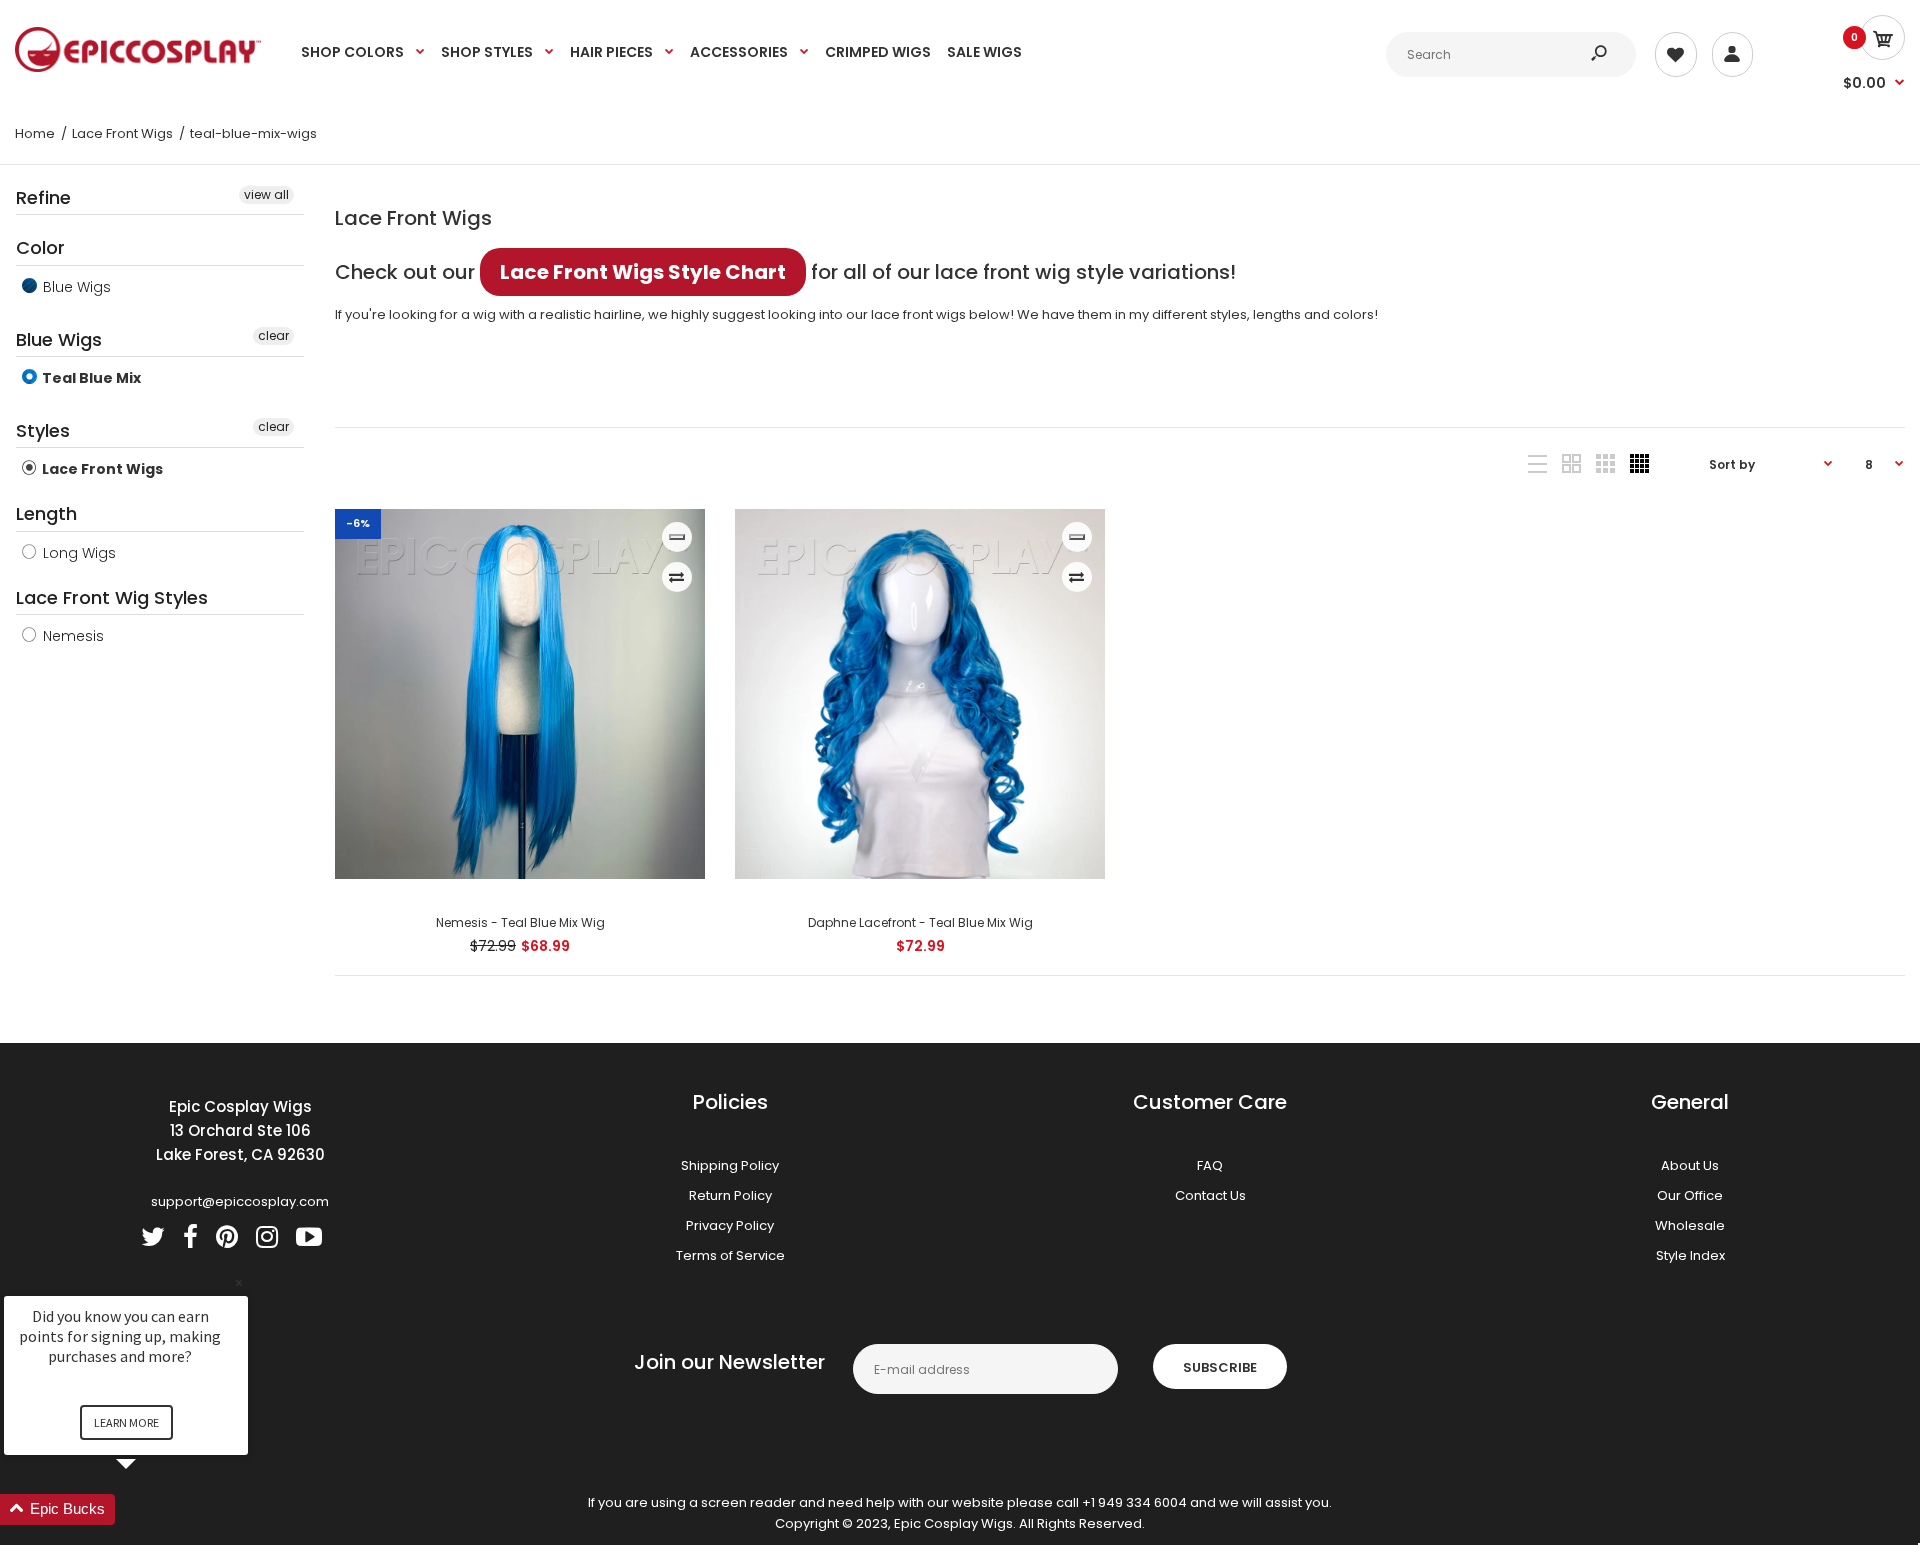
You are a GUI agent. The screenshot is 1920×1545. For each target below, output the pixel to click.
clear (273, 335)
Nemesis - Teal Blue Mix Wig (519, 922)
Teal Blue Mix (90, 378)
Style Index (1690, 1255)
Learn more (126, 1422)
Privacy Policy (730, 1225)
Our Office (1690, 1195)
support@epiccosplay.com (240, 1201)
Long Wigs (77, 553)
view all (266, 194)
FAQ (1210, 1165)
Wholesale (1690, 1225)
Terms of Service (730, 1255)
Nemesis (71, 636)
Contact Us (1210, 1195)
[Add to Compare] (676, 577)
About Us (1690, 1165)
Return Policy (730, 1195)
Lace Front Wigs (101, 469)
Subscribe (1220, 1367)
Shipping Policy (730, 1165)
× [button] (239, 1282)
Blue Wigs (75, 287)
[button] (150, 1509)
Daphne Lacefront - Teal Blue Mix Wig (919, 922)
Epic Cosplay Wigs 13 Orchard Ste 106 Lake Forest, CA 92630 (240, 1130)
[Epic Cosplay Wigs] (138, 67)
